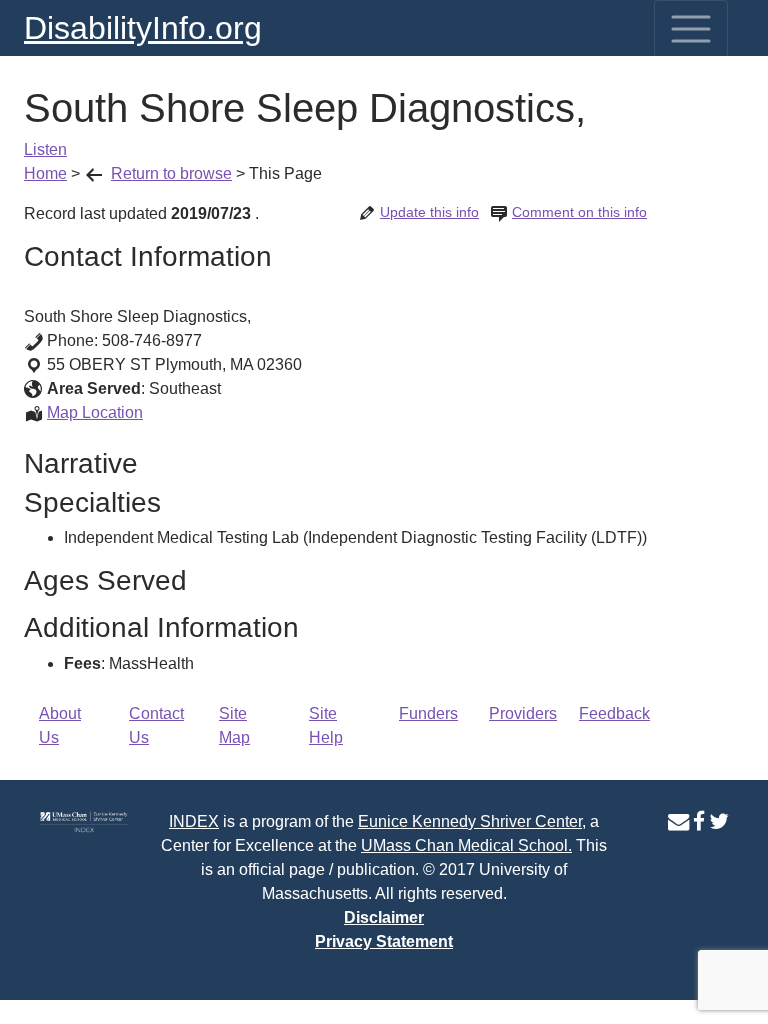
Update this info (429, 212)
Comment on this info (579, 212)
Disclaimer (384, 917)
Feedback (614, 713)
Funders (428, 713)
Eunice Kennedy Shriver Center (470, 821)
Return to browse (171, 173)
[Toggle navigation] (691, 29)
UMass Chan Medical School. (466, 845)
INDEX (194, 821)
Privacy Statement (384, 941)
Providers (523, 713)
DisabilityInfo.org (143, 28)
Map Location (95, 412)
